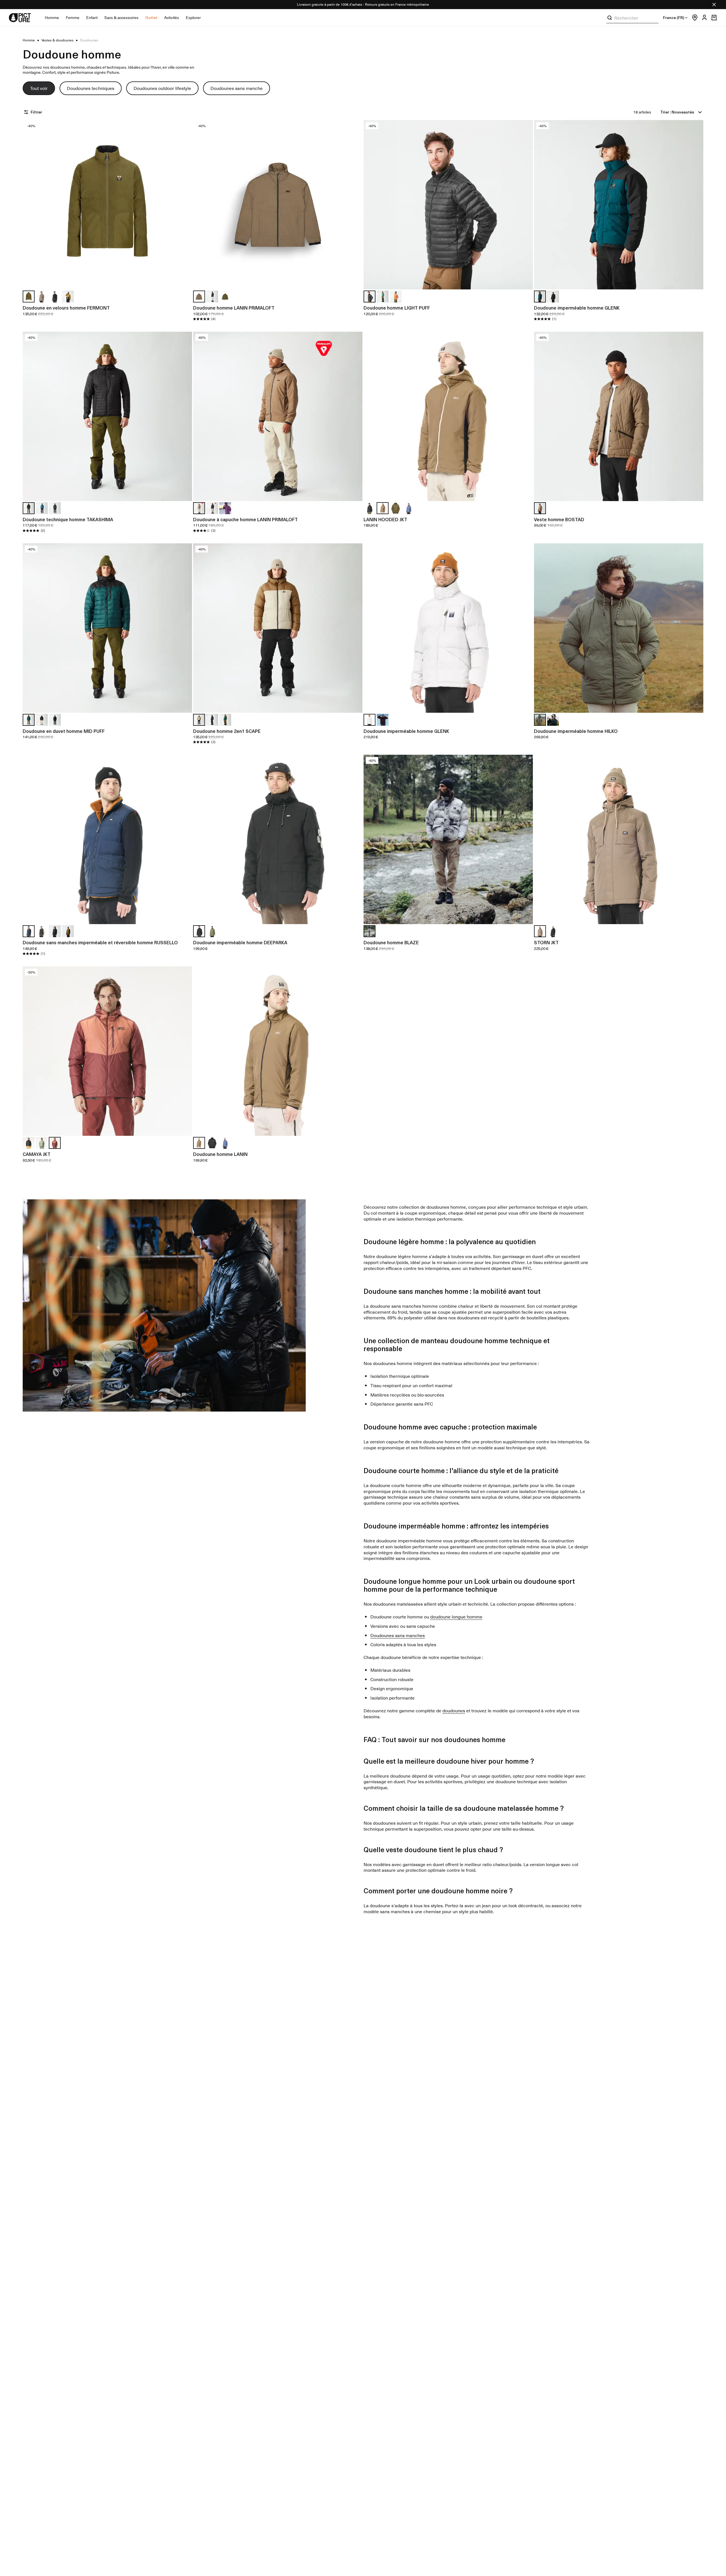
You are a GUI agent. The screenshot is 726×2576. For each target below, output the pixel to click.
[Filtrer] (27, 112)
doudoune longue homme (456, 1616)
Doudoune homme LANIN (220, 1154)
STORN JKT (546, 942)
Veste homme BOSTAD (559, 519)
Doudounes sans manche (237, 88)
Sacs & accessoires (121, 17)
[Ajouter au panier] (184, 281)
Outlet (151, 17)
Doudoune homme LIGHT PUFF (397, 308)
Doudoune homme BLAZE (391, 942)
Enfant (92, 17)
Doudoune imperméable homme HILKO (576, 731)
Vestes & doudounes (57, 40)
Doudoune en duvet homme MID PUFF (64, 731)
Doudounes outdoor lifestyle (162, 88)
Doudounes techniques (91, 88)
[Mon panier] (714, 18)
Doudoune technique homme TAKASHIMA (68, 519)
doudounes (454, 1710)
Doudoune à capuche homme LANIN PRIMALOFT (245, 519)
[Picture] (20, 18)
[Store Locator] (693, 18)
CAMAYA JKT (37, 1154)
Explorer (193, 17)
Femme (73, 17)
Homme (52, 17)
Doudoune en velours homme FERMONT (66, 308)
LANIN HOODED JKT (385, 519)
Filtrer (36, 112)
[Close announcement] (714, 5)
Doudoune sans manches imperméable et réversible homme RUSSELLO (100, 942)
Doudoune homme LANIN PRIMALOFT (234, 308)
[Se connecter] (703, 18)
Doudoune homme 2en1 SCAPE (227, 731)
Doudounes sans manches (398, 1635)
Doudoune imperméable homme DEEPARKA (240, 942)
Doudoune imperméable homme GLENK (577, 308)
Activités (172, 17)
